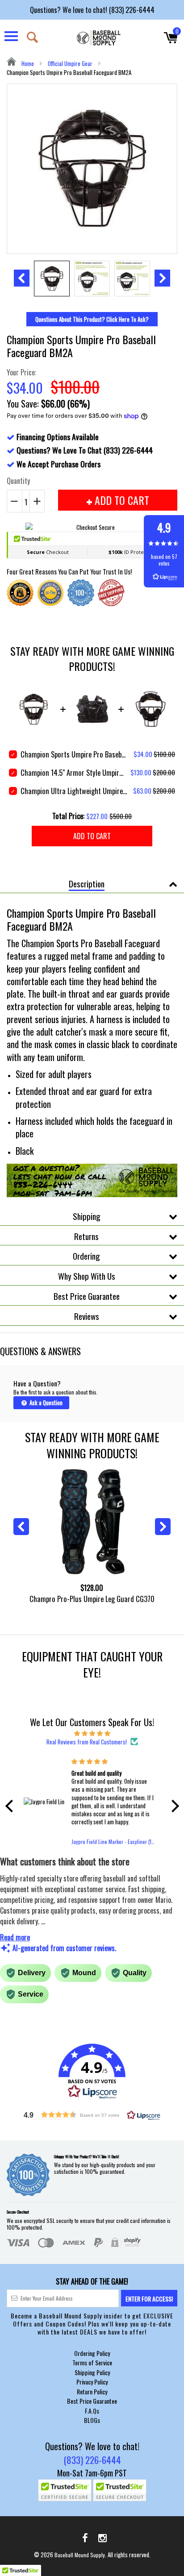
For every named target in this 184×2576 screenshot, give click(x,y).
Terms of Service (92, 2362)
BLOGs (92, 2420)
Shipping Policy (92, 2372)
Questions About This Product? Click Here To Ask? (92, 319)
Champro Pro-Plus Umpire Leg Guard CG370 (92, 1599)
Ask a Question (45, 1402)
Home (27, 63)
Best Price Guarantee (87, 1296)
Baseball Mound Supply (80, 2555)
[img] (92, 1733)
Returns (86, 1236)
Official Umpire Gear (70, 63)
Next (162, 278)
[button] (11, 1806)
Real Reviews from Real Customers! (87, 1742)
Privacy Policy (92, 2382)
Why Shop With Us (87, 1276)
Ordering (86, 1256)
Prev (22, 278)
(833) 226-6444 (92, 2460)
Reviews (87, 1316)
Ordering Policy (92, 2353)
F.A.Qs (92, 2411)
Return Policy (92, 2391)
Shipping (87, 1216)
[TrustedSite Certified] (65, 2490)
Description (87, 883)
